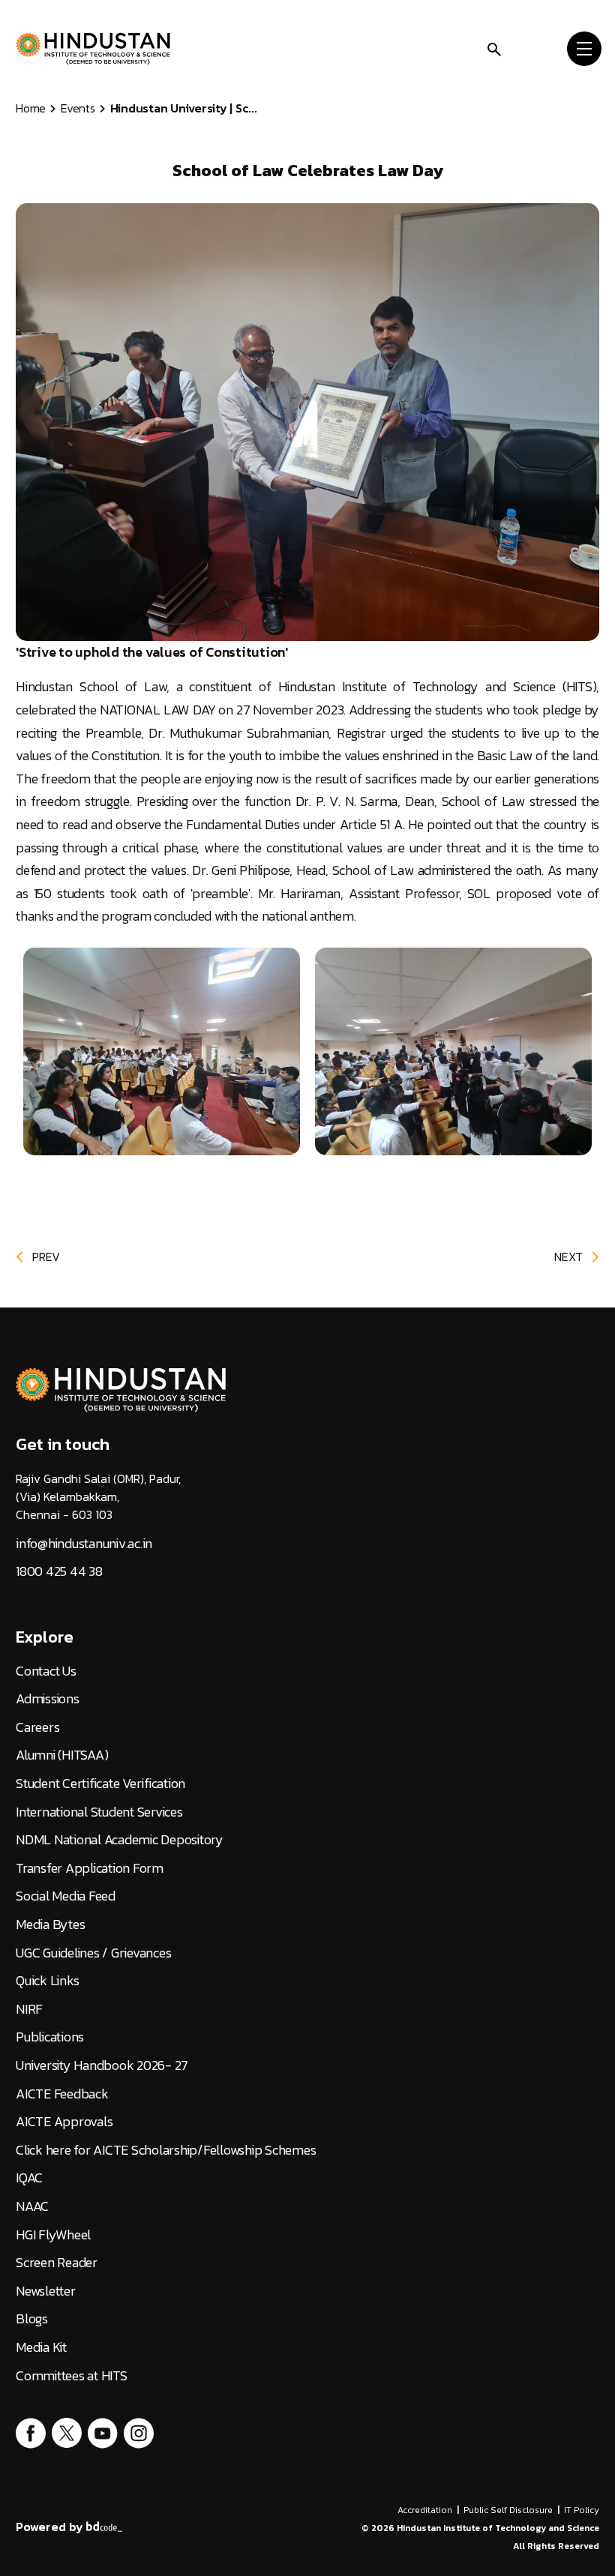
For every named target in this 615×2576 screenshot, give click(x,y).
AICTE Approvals (64, 2122)
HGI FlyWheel (53, 2235)
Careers (37, 1727)
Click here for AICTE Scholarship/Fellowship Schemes (166, 2150)
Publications (50, 2037)
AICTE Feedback (62, 2094)
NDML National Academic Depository (120, 1840)
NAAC (32, 2206)
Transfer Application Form (90, 1868)
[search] (494, 48)
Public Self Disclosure (508, 2510)
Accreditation (425, 2510)
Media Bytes (50, 1925)
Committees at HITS (72, 2376)
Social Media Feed (66, 1896)
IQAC (29, 2178)
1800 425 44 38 (59, 1571)
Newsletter (46, 2291)
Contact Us (46, 1671)
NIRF (29, 2009)
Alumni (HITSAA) (62, 1755)
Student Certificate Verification (100, 1784)
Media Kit (41, 2347)
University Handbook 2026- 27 (102, 2065)
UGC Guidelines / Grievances (93, 1953)
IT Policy (582, 2510)
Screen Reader (57, 2263)
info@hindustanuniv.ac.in (84, 1544)
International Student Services (99, 1812)
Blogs (32, 2319)
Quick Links (47, 1981)
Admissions (48, 1699)
